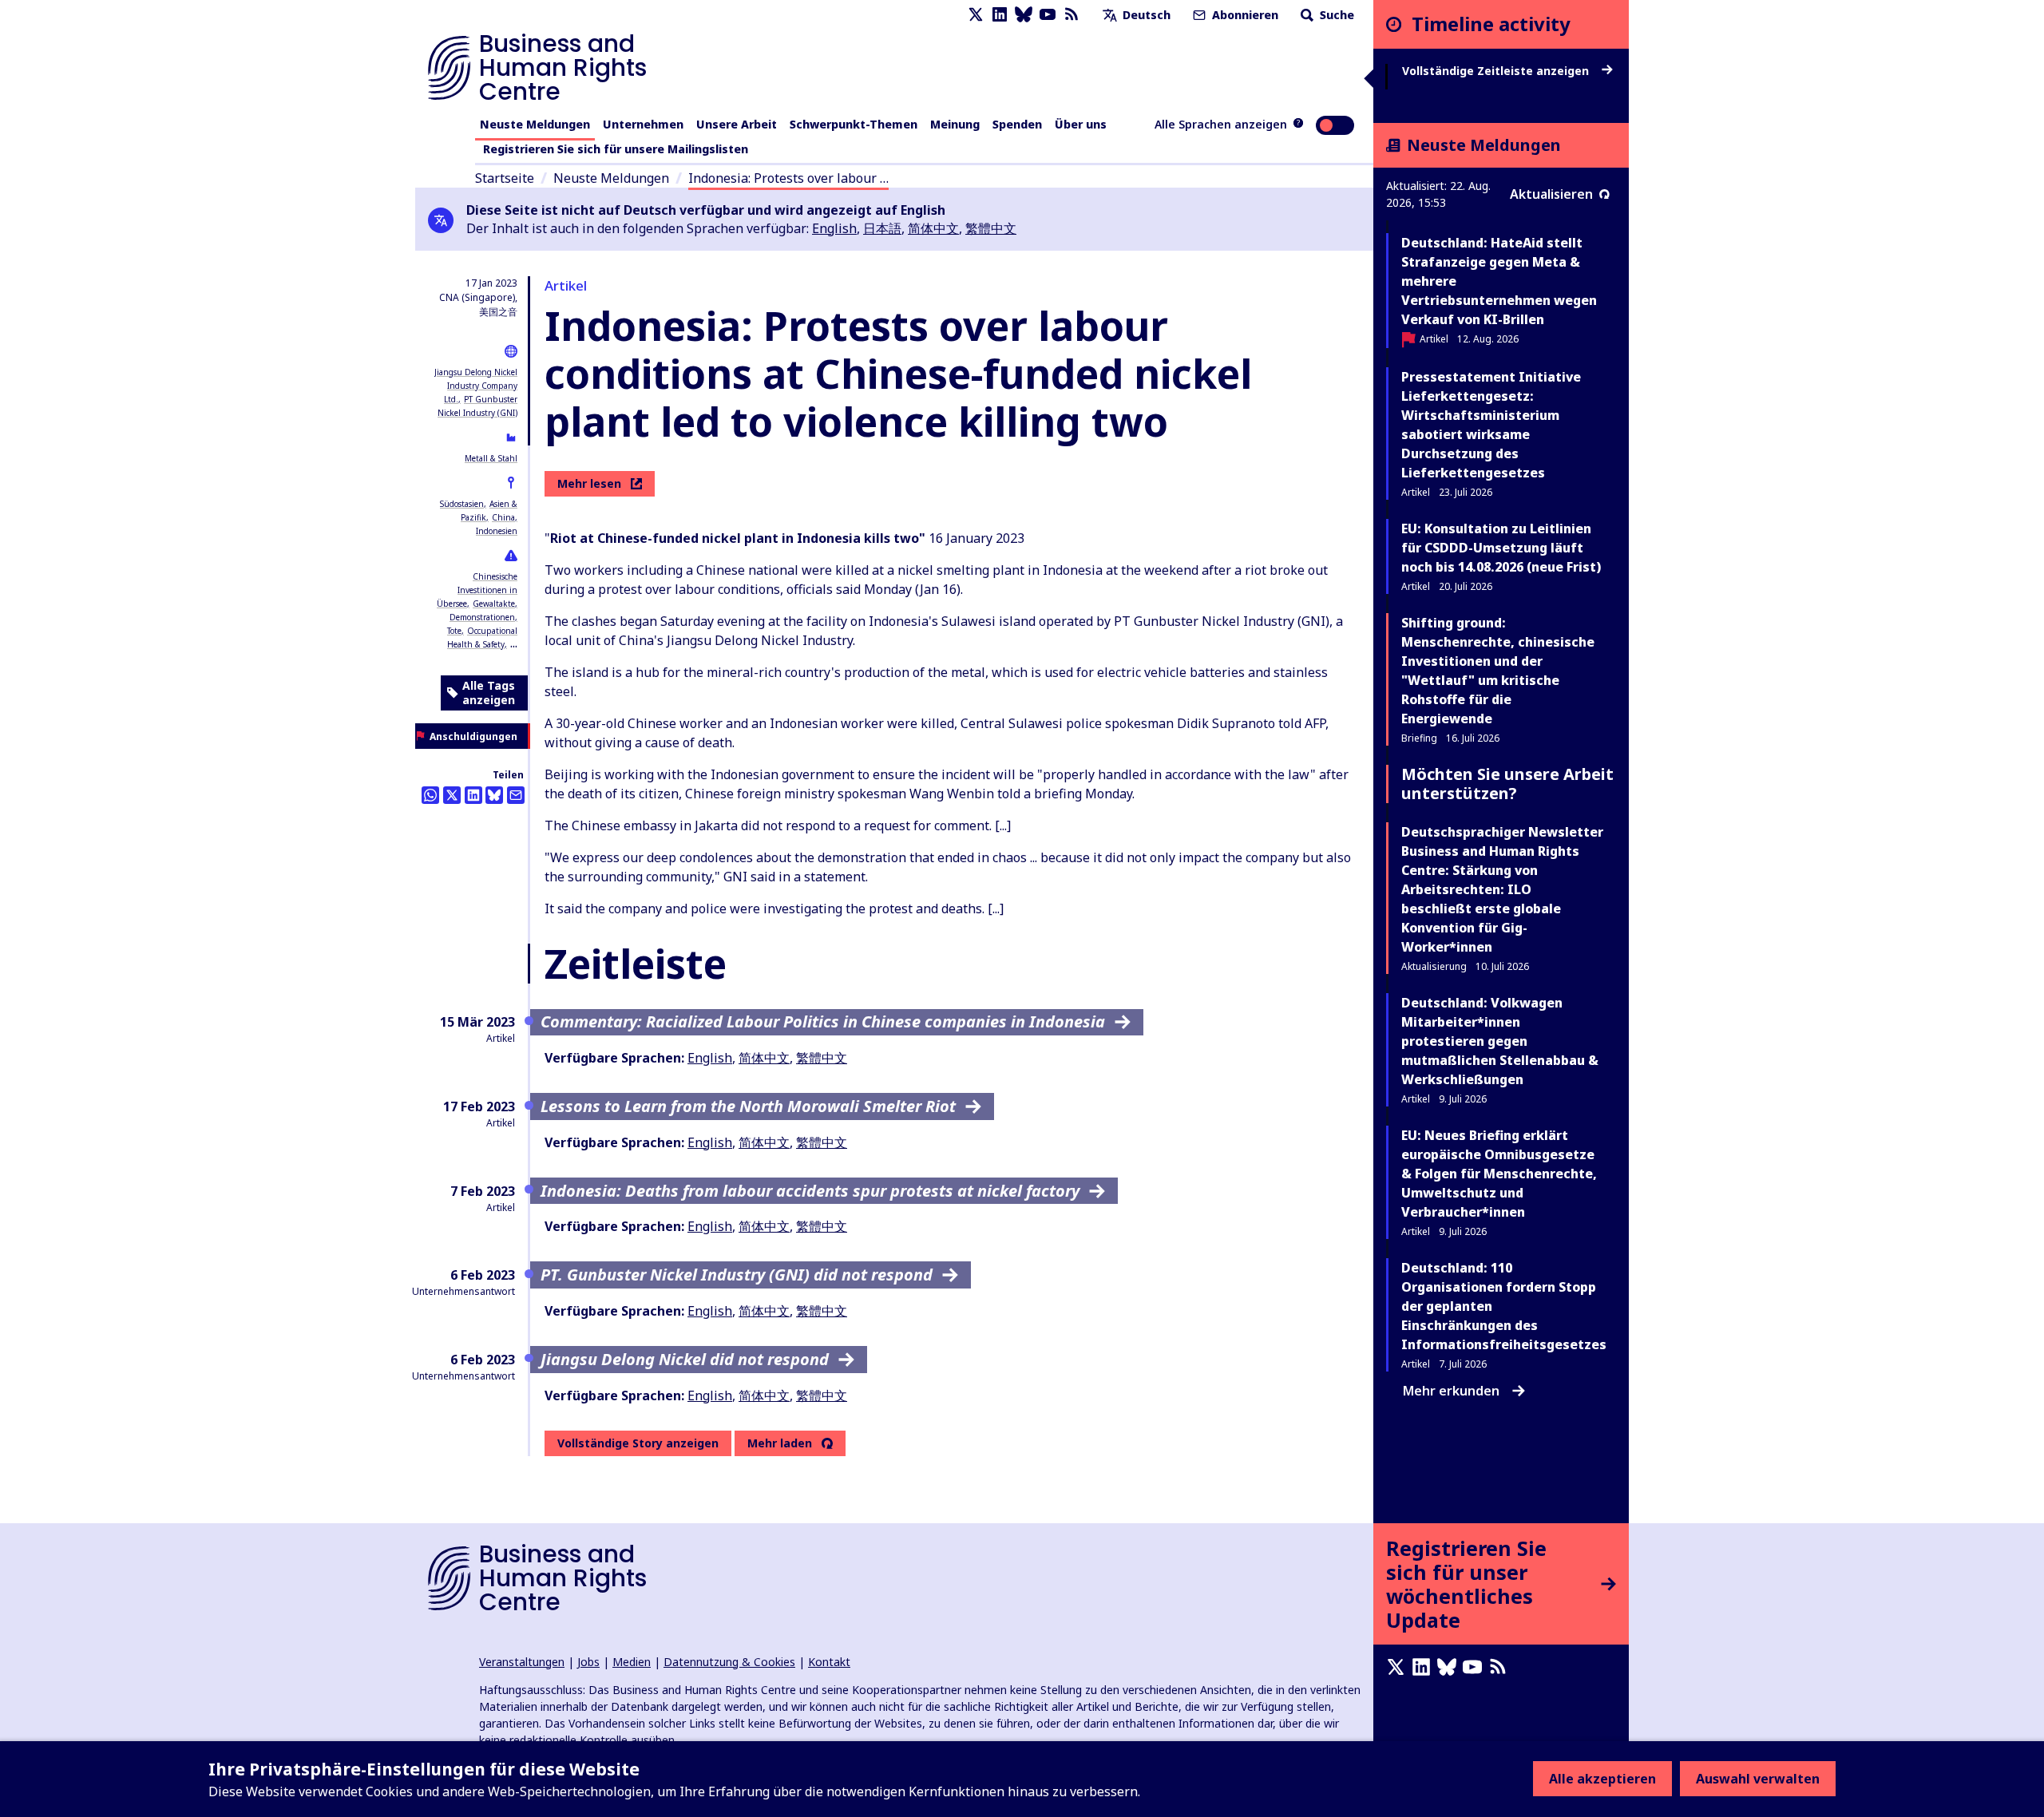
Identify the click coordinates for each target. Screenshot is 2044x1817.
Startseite (505, 178)
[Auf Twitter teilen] (452, 795)
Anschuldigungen (473, 736)
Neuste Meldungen (535, 124)
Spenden (1017, 124)
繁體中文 (991, 228)
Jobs (588, 1662)
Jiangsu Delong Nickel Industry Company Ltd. (476, 386)
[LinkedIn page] (1000, 15)
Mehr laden (780, 1443)
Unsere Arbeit (737, 124)
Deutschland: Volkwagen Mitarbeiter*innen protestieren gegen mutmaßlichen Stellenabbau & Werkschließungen (1500, 1041)
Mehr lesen (589, 483)
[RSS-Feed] (1072, 15)
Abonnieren (1244, 15)
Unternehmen (643, 124)
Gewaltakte (494, 604)
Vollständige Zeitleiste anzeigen (1497, 71)
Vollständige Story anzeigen (638, 1443)
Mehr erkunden (1451, 1391)
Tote (454, 631)
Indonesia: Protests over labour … (788, 178)
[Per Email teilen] (516, 795)
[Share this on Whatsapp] (430, 795)
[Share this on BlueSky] (494, 795)
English (834, 228)
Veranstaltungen (522, 1662)
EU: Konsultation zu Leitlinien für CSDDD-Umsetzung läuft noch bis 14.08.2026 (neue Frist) (1501, 548)
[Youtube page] (1048, 15)
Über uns (1081, 124)
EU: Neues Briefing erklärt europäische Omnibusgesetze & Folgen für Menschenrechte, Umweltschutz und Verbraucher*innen (1499, 1174)
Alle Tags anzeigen (489, 693)
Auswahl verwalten (1758, 1779)
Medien (632, 1662)
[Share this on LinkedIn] (473, 795)
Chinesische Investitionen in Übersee (477, 590)
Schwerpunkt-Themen (854, 124)
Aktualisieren (1551, 194)
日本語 (882, 228)
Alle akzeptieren (1602, 1779)
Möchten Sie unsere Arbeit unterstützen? (1507, 784)
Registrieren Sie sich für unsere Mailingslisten (616, 149)
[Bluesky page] (1024, 15)
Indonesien (497, 531)
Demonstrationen (482, 617)
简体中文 (933, 228)
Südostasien (462, 504)
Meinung (955, 124)
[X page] (976, 15)
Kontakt (829, 1662)
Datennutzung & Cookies (729, 1662)
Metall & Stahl (491, 458)
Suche (1335, 15)
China (503, 517)
